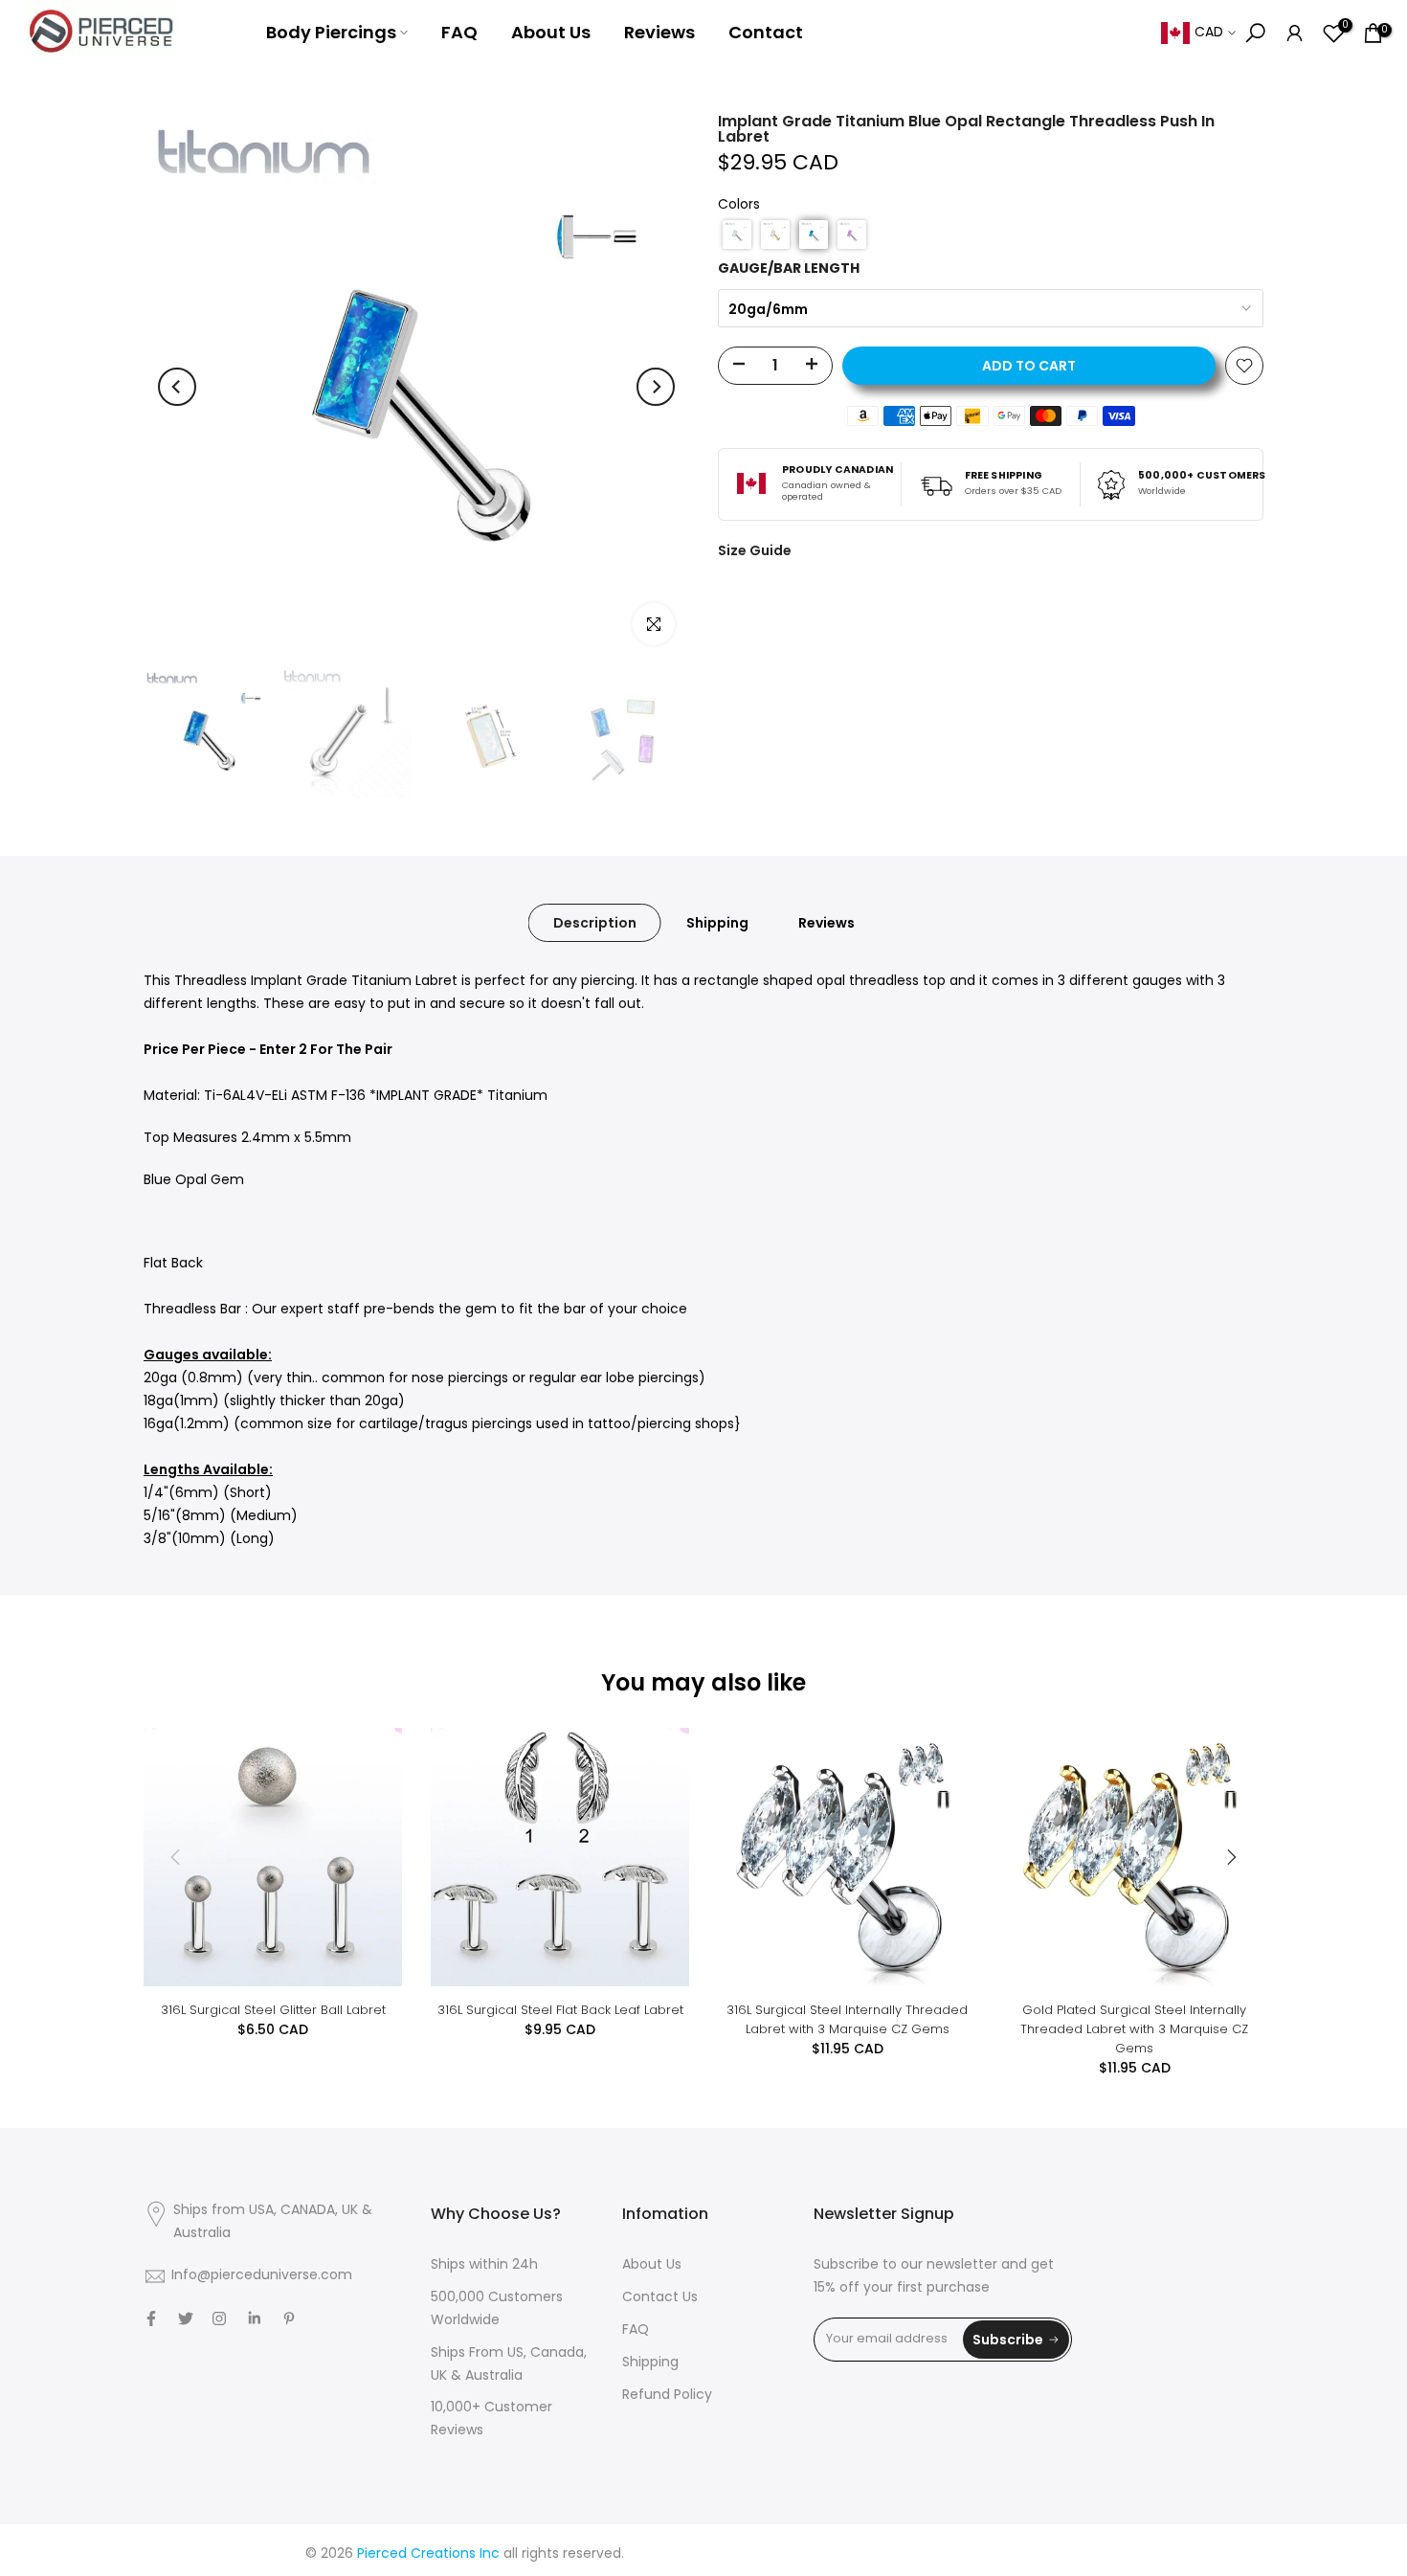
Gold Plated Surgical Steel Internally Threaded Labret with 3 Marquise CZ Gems (1134, 2029)
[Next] (656, 387)
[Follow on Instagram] (219, 2318)
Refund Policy (667, 2396)
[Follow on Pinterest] (289, 2318)
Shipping (717, 923)
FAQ (459, 32)
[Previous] (177, 387)
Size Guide (755, 550)
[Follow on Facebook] (151, 2318)
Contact (766, 32)
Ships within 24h (484, 2265)
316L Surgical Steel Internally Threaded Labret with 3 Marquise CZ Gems (847, 2019)
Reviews (659, 32)
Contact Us (660, 2298)
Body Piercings (331, 32)
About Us (551, 32)
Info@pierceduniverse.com (262, 2276)
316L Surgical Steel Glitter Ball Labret (273, 2010)
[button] (737, 235)
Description (595, 923)
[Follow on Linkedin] (254, 2318)
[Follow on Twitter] (186, 2318)
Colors (739, 205)
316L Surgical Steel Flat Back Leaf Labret (560, 2010)
